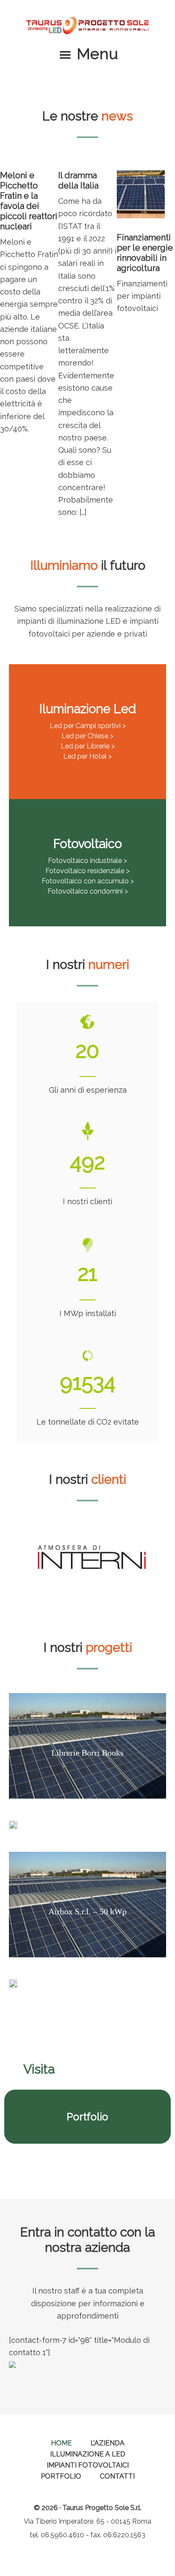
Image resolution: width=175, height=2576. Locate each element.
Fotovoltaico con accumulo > (88, 881)
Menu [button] (97, 54)
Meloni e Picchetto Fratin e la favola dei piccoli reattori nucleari (29, 201)
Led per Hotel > (87, 756)
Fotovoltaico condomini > (88, 891)
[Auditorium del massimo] (13, 1830)
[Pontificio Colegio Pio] (13, 1989)
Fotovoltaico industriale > (87, 861)
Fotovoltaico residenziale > (87, 871)
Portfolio (87, 2117)
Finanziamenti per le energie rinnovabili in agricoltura (145, 253)
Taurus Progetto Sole (87, 26)
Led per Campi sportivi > (88, 726)
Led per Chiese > (87, 736)
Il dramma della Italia (78, 180)
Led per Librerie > (88, 746)
